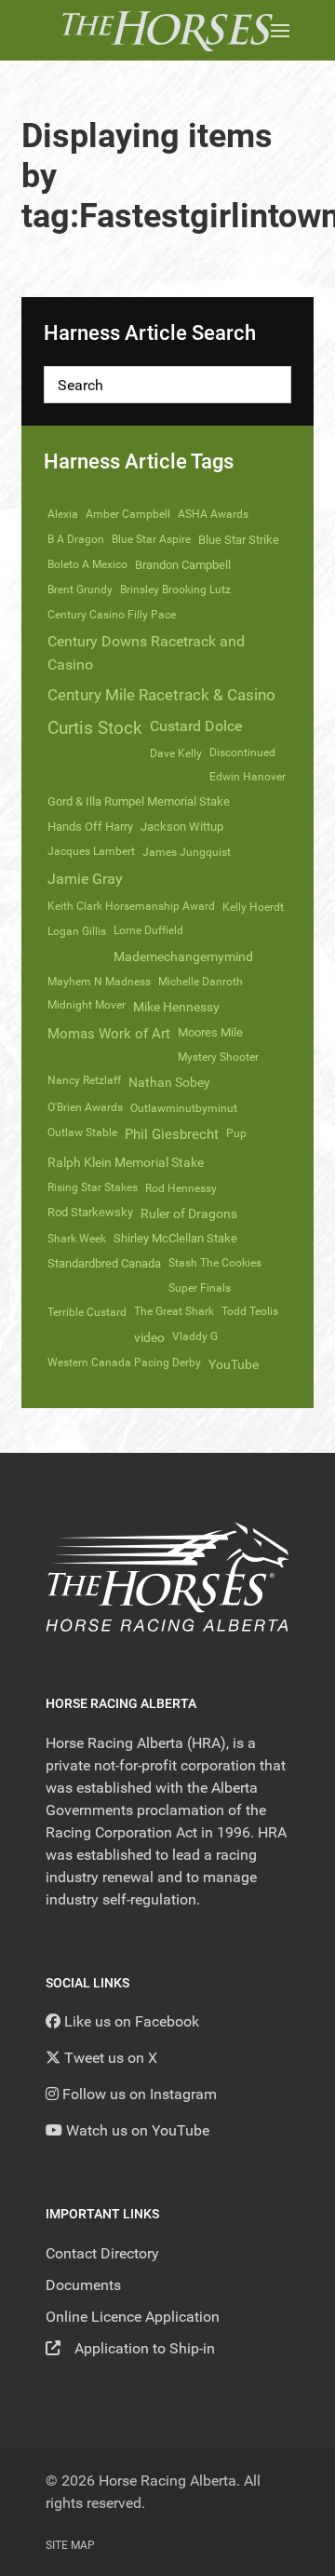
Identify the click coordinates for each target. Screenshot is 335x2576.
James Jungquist (187, 852)
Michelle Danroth (201, 982)
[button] (280, 30)
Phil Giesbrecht (172, 1134)
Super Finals (200, 1288)
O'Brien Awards (85, 1107)
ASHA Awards (213, 514)
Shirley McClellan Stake (175, 1238)
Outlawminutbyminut (184, 1108)
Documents (83, 2285)
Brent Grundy (80, 590)
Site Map (70, 2545)
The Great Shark (174, 1311)
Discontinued (242, 752)
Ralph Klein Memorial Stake (126, 1162)
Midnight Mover (87, 1005)
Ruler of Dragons (189, 1213)
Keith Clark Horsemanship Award (131, 906)
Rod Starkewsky (90, 1212)
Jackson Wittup (182, 827)
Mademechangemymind (183, 956)
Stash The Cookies (215, 1263)
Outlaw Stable (82, 1132)
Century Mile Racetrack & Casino (161, 695)
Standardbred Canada (104, 1263)
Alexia (63, 514)
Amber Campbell (128, 514)
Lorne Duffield (148, 930)
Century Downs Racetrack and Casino (146, 653)
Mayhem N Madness (99, 982)
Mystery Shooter (218, 1057)
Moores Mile (210, 1032)
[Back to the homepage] (167, 30)
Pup (236, 1133)
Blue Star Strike (239, 540)
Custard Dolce (196, 726)
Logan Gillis (77, 931)
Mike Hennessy (176, 1007)
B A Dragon (76, 539)
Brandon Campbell (183, 565)
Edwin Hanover (248, 777)
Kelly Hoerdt (253, 907)
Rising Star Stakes (93, 1187)
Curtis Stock (95, 728)
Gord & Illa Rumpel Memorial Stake (139, 801)
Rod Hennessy (181, 1188)
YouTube (234, 1364)
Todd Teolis (250, 1311)
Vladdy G (195, 1336)
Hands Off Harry (90, 827)
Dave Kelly (176, 753)
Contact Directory (102, 2253)
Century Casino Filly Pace (112, 615)
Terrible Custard (87, 1312)
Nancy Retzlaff (84, 1080)
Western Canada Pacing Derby (124, 1363)
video (149, 1337)
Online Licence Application (133, 2317)
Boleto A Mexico (87, 564)
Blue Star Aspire (151, 539)
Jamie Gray (85, 879)
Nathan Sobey (169, 1082)
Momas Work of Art (109, 1034)
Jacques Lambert (91, 851)
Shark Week (77, 1239)
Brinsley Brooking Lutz (175, 590)
